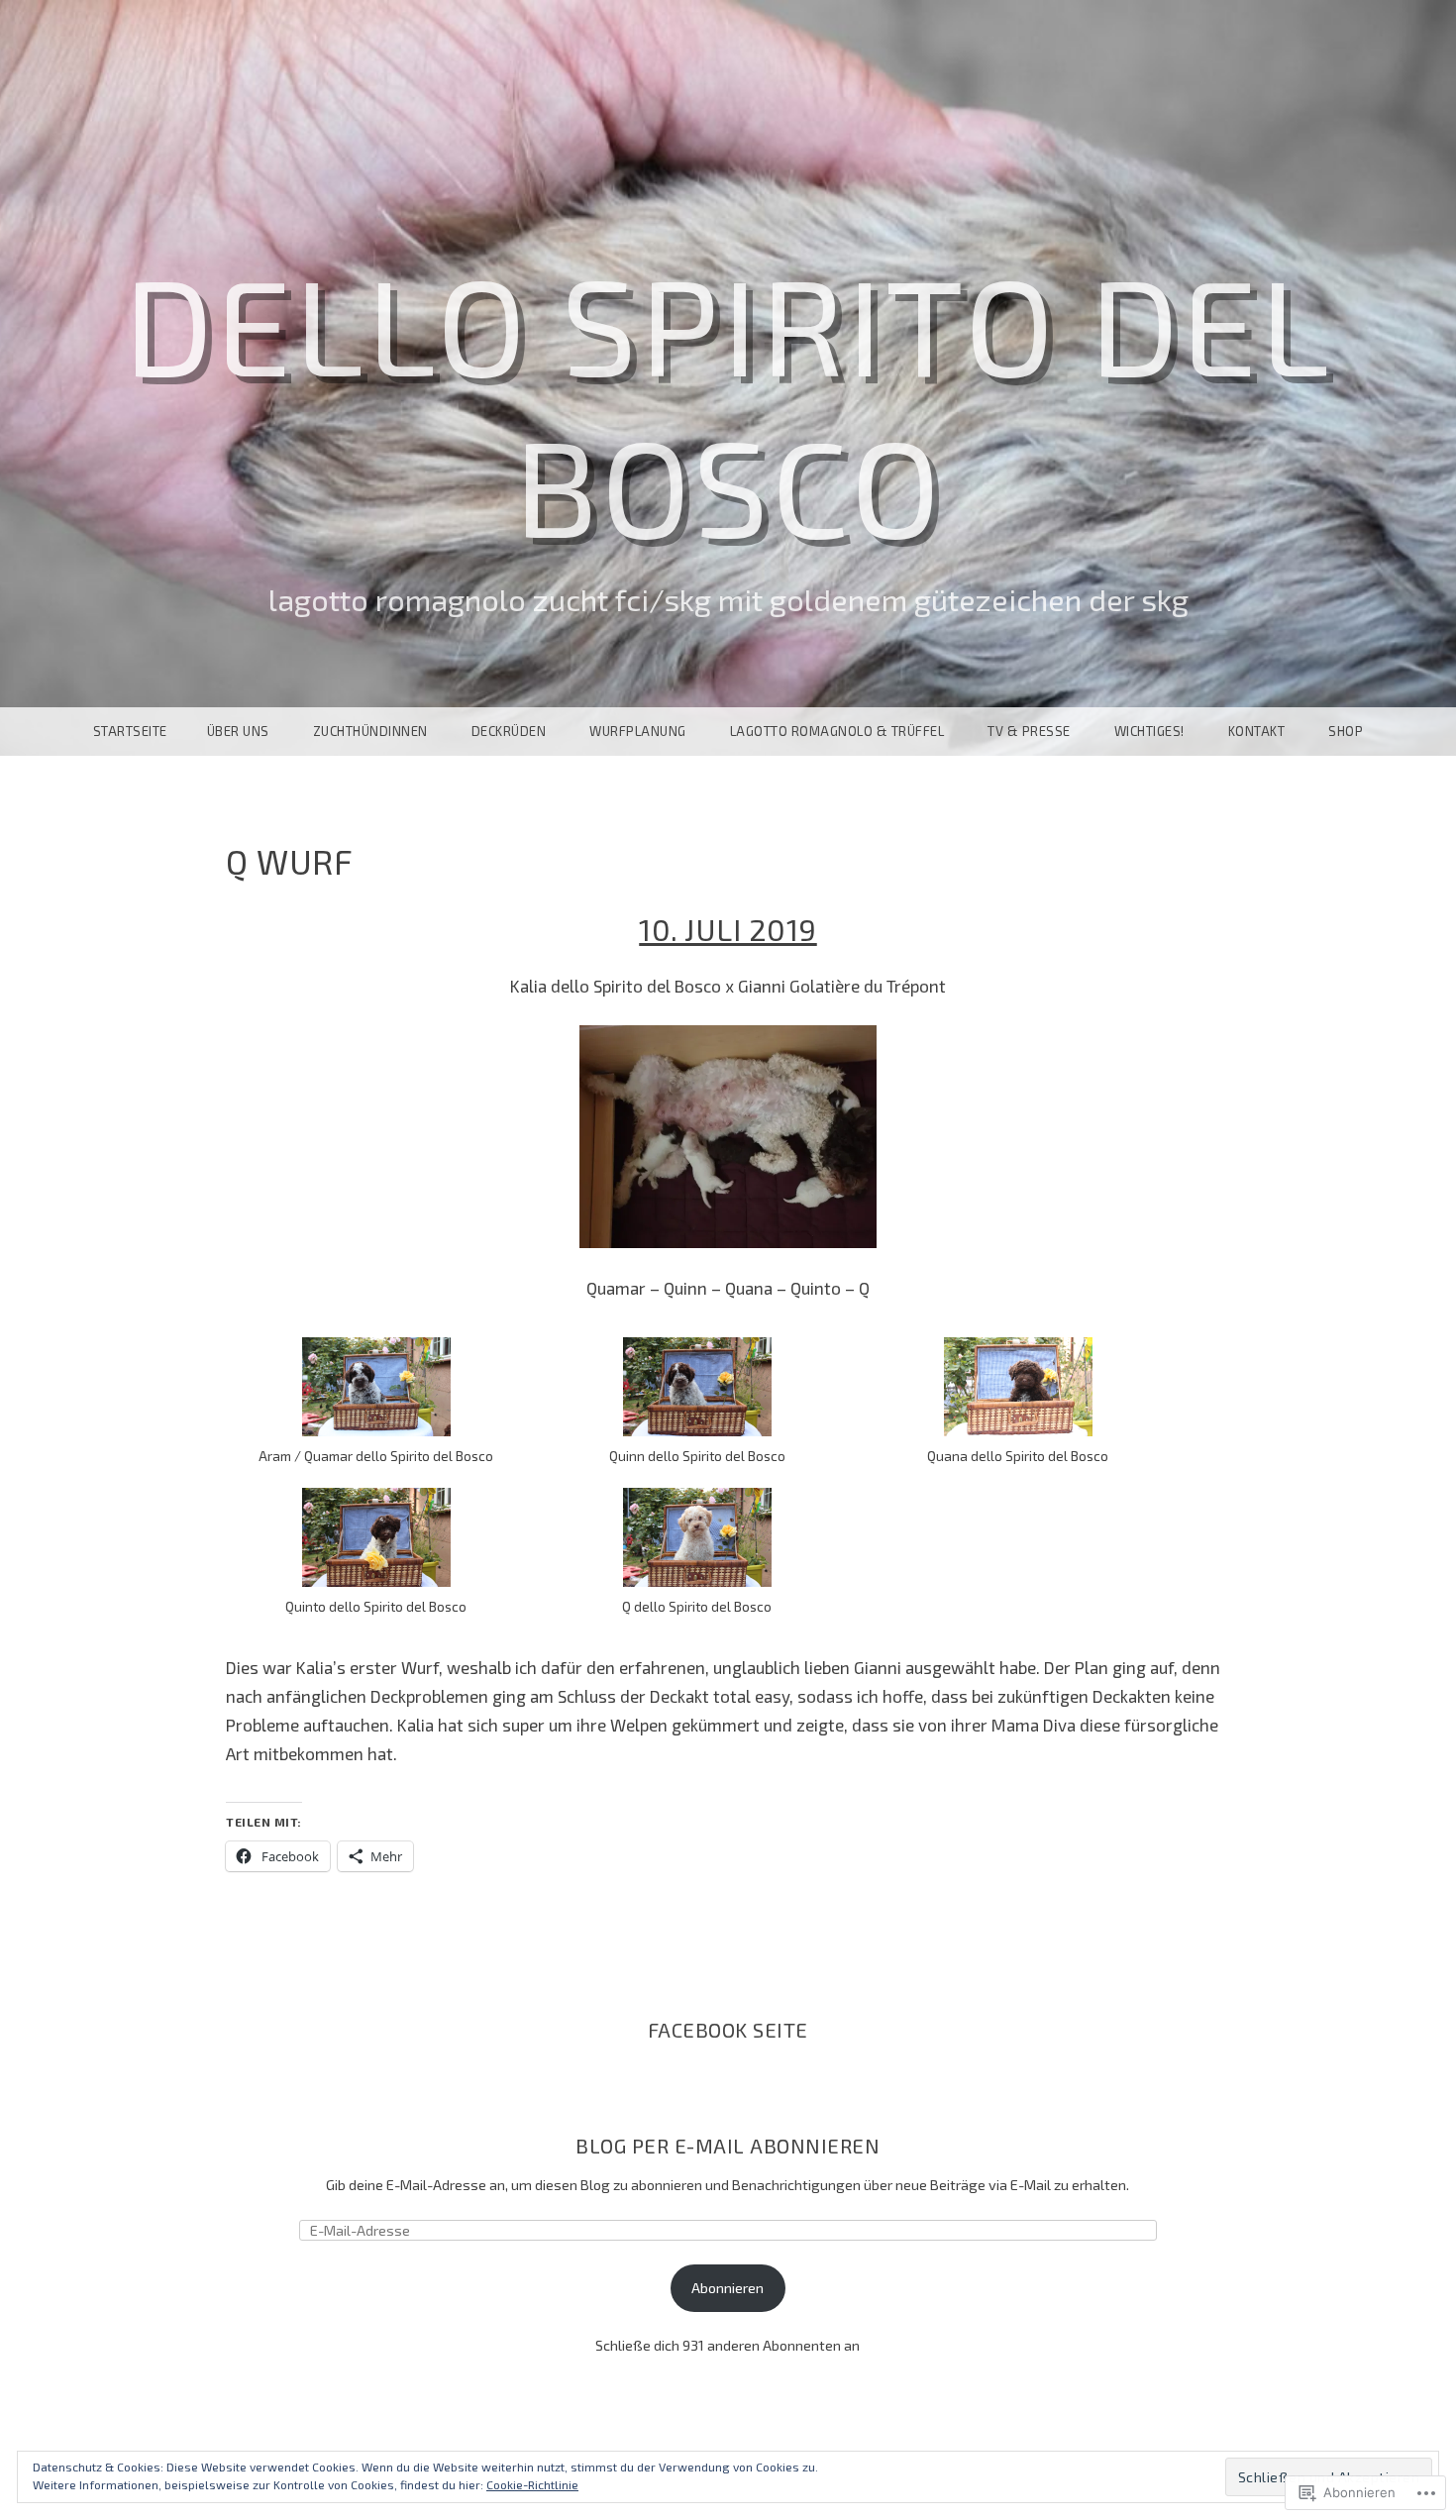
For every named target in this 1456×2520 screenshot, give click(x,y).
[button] (376, 1403)
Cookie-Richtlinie (532, 2484)
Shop (1346, 731)
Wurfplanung (638, 731)
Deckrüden (509, 731)
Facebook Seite (728, 2030)
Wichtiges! (1149, 731)
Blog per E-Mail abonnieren (728, 2146)
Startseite (130, 731)
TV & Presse (1029, 731)
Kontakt (1257, 731)
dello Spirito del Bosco (728, 403)
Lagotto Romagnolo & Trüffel (837, 731)
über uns (238, 731)
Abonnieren (728, 2288)
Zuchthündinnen (370, 731)
